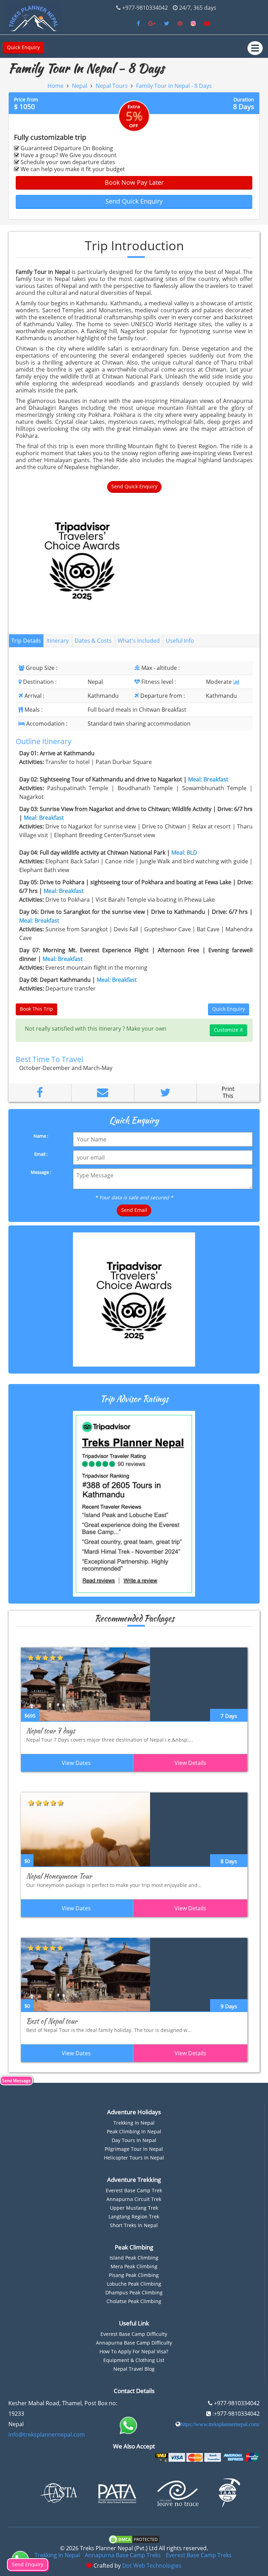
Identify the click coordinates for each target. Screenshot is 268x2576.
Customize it (228, 1030)
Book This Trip (36, 1009)
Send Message (16, 2081)
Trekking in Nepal (134, 2123)
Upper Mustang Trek (134, 2208)
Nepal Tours (112, 86)
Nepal (80, 86)
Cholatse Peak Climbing (134, 2301)
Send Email (134, 1210)
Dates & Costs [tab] (93, 641)
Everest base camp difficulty (134, 2334)
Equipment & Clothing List (134, 2360)
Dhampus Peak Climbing (134, 2292)
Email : (41, 1154)
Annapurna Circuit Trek (134, 2199)
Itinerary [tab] (58, 641)
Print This (228, 1092)
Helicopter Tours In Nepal (134, 2158)
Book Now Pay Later (134, 182)
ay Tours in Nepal (136, 2140)
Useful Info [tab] (180, 641)
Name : (41, 1136)
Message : (41, 1172)
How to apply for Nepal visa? (134, 2351)
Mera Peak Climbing (134, 2266)
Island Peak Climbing (134, 2258)
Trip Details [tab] (26, 641)
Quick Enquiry (23, 47)
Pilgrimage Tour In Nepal (134, 2149)
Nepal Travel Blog (134, 2369)
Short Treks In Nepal (134, 2225)
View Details (190, 1763)
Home (55, 86)
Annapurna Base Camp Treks (123, 2555)
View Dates (76, 1763)
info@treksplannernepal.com (47, 2434)
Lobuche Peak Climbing (134, 2284)
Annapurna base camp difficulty (134, 2343)
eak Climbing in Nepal (135, 2131)
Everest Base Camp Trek (134, 2190)
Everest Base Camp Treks (199, 2555)
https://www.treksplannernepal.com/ (220, 2424)
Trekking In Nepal (57, 2555)
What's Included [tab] (139, 641)
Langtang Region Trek (134, 2216)
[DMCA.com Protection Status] (134, 2539)
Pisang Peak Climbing (134, 2275)
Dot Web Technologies (152, 2566)
